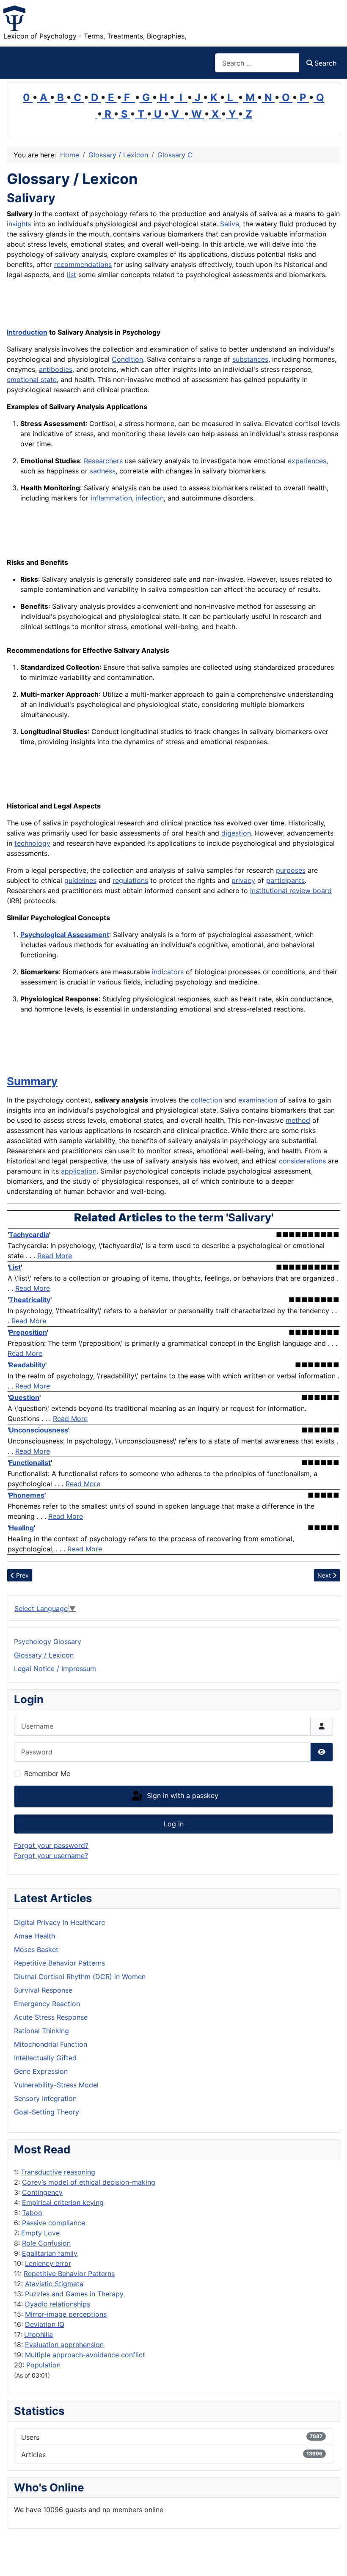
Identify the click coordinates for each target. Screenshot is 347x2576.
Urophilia (39, 2334)
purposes (291, 870)
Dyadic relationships (58, 2304)
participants (285, 880)
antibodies (56, 369)
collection (207, 1100)
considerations (302, 1161)
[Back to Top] (332, 2560)
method (298, 1120)
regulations (130, 880)
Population (43, 2365)
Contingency (42, 2192)
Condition (127, 359)
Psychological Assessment (65, 935)
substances (250, 359)
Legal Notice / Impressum (55, 1669)
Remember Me (47, 1773)
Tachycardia (29, 1234)
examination (258, 1100)
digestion (236, 833)
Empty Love (40, 2233)
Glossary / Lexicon (44, 1655)
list (72, 275)
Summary (32, 1081)
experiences (307, 461)
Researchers (103, 461)
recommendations (83, 264)
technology (32, 843)
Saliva (230, 224)
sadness (103, 471)
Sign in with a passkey (182, 1796)
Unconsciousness (39, 1430)
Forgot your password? (51, 1845)
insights (19, 224)
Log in (174, 1824)
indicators (168, 972)
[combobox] (257, 63)
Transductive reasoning (58, 2172)
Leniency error (48, 2263)
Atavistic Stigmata (54, 2284)
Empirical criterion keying (63, 2202)
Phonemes (27, 1495)
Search (325, 63)
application (79, 1171)
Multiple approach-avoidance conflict (85, 2355)
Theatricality (30, 1300)
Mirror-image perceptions (66, 2314)
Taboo (32, 2213)
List (15, 1267)
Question (24, 1397)
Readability (27, 1365)
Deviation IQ (45, 2324)
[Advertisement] (106, 305)
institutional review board (291, 891)
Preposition (28, 1332)
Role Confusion (46, 2243)
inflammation (111, 498)
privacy (243, 880)
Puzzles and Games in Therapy (74, 2294)
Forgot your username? (51, 1856)
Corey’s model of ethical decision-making (89, 2182)
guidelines (80, 880)
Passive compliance (54, 2223)
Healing (21, 1528)
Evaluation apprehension (64, 2345)
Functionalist (30, 1463)
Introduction (27, 332)
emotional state (32, 379)
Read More (55, 1256)
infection (150, 498)
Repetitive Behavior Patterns (69, 2274)
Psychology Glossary (48, 1641)
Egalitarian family (50, 2253)
